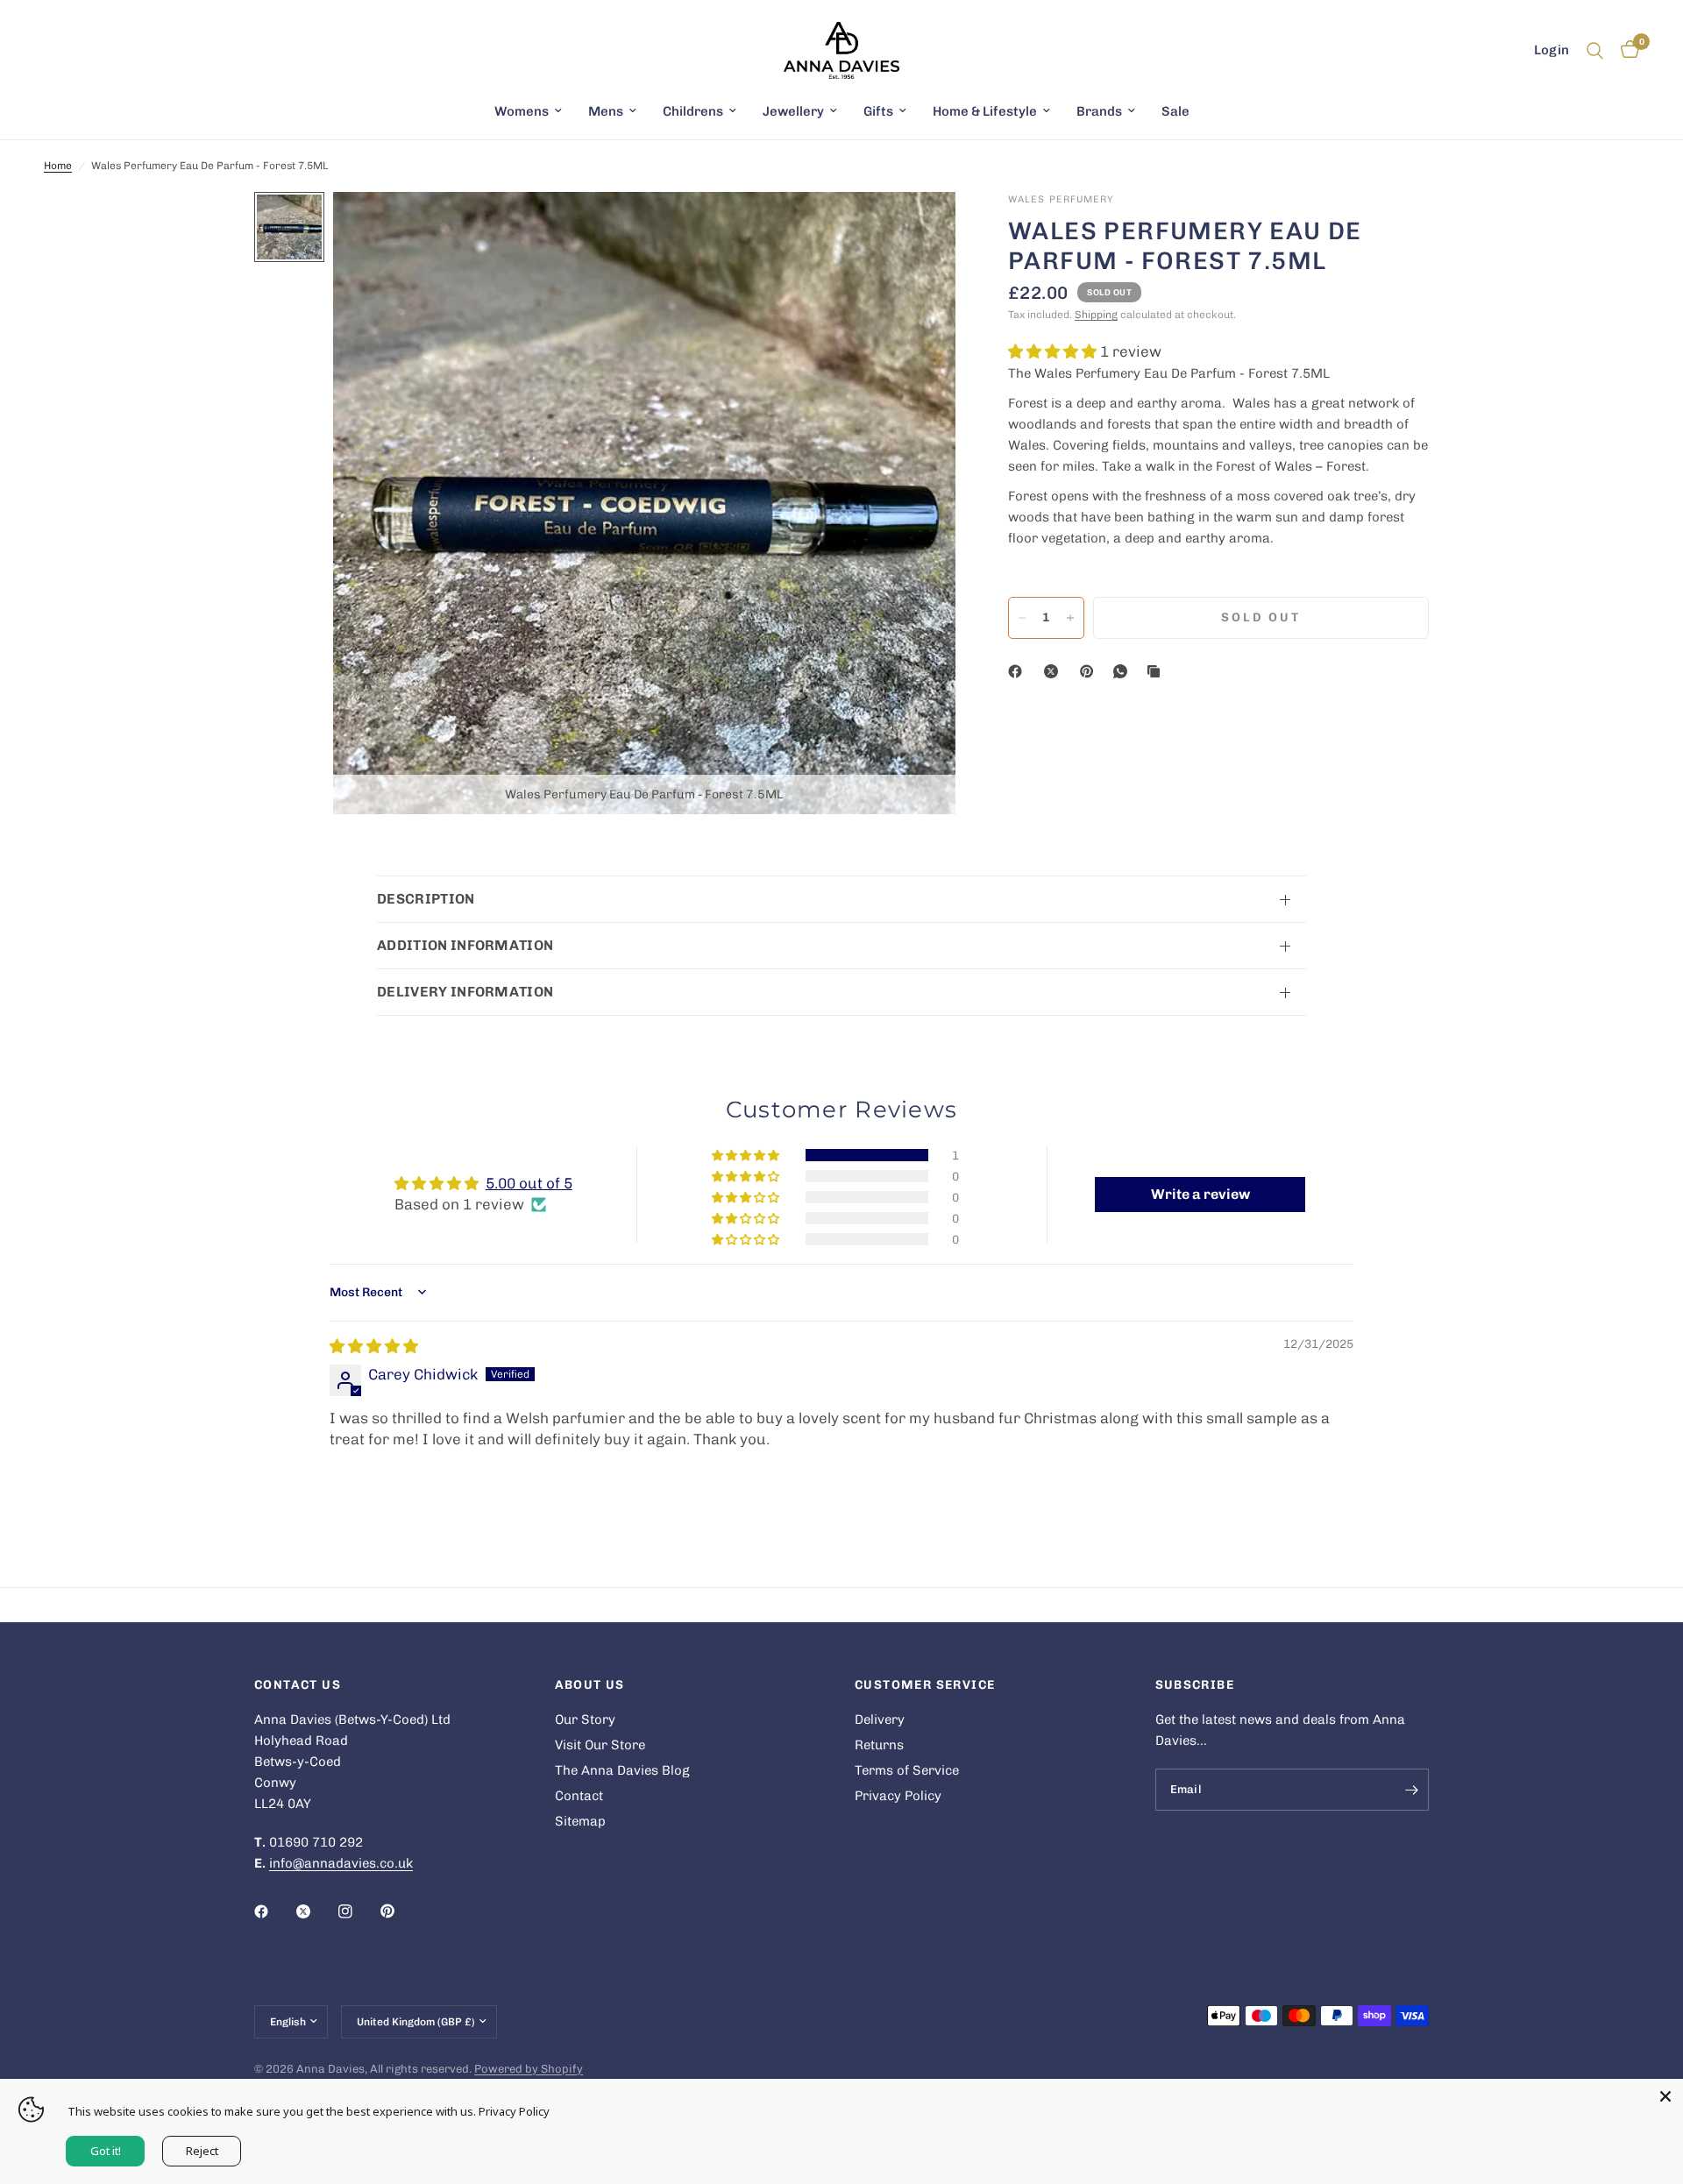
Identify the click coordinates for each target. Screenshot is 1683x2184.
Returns (879, 1745)
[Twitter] (316, 1911)
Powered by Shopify (529, 2069)
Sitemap (580, 1821)
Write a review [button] (1200, 1194)
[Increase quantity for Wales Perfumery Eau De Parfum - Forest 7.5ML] (1070, 618)
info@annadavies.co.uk (341, 1863)
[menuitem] (528, 111)
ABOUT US (590, 1685)
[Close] (1665, 2096)
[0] (1626, 50)
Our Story (585, 1720)
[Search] (1595, 50)
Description (426, 899)
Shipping (1096, 315)
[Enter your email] (1411, 1790)
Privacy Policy (898, 1796)
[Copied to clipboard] (1157, 671)
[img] (374, 1346)
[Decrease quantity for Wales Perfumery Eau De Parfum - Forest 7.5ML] (1022, 618)
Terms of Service (907, 1770)
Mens (606, 111)
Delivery (880, 1720)
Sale (1175, 111)
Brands (1099, 111)
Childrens (693, 111)
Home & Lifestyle (985, 111)
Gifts (878, 111)
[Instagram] (358, 1911)
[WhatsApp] (1124, 671)
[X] (1055, 671)
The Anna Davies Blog (622, 1770)
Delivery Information (465, 992)
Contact (579, 1796)
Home (58, 166)
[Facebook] (1019, 671)
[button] (1054, 351)
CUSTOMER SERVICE (925, 1685)
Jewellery (793, 111)
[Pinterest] (1090, 671)
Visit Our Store (600, 1745)
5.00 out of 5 (529, 1183)
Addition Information (465, 945)
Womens (522, 111)
